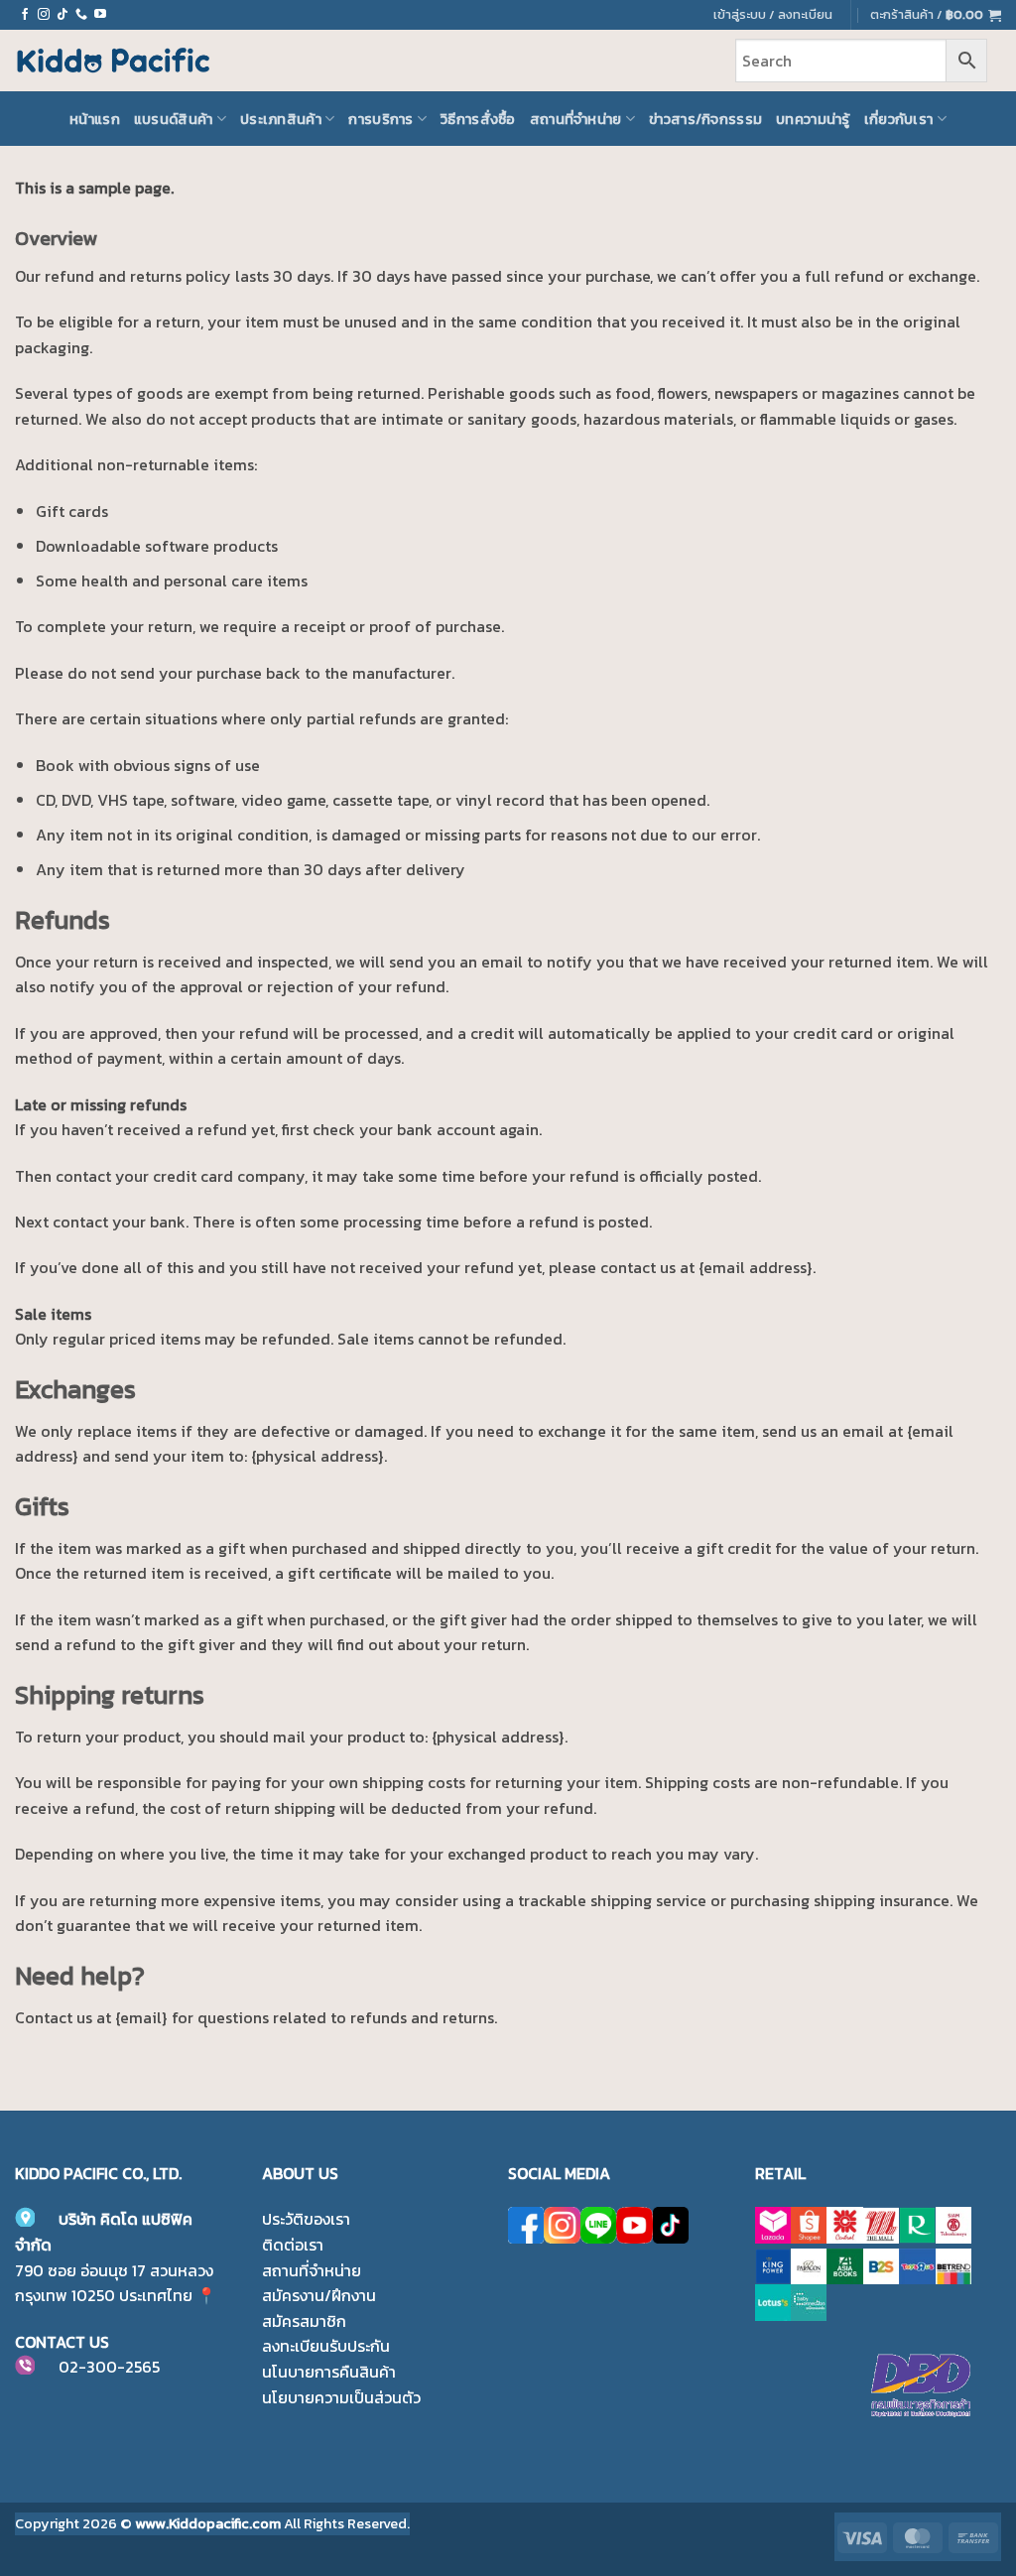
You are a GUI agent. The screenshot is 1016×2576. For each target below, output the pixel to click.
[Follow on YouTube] (100, 15)
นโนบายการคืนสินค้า (329, 2372)
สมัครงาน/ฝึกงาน (319, 2295)
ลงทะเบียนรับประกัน (326, 2346)
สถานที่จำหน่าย (576, 119)
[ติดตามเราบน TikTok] (63, 15)
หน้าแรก (95, 119)
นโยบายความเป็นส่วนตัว (341, 2397)
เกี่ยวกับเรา (899, 119)
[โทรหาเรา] (81, 15)
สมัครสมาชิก (304, 2321)
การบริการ (381, 119)
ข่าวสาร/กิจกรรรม (705, 119)
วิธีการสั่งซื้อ (478, 119)
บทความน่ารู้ (813, 119)
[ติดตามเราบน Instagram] (44, 15)
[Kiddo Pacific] (114, 61)
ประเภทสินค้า (281, 119)
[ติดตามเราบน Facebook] (25, 15)
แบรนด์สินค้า (174, 119)
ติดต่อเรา (293, 2245)
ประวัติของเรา (306, 2219)
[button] (936, 15)
